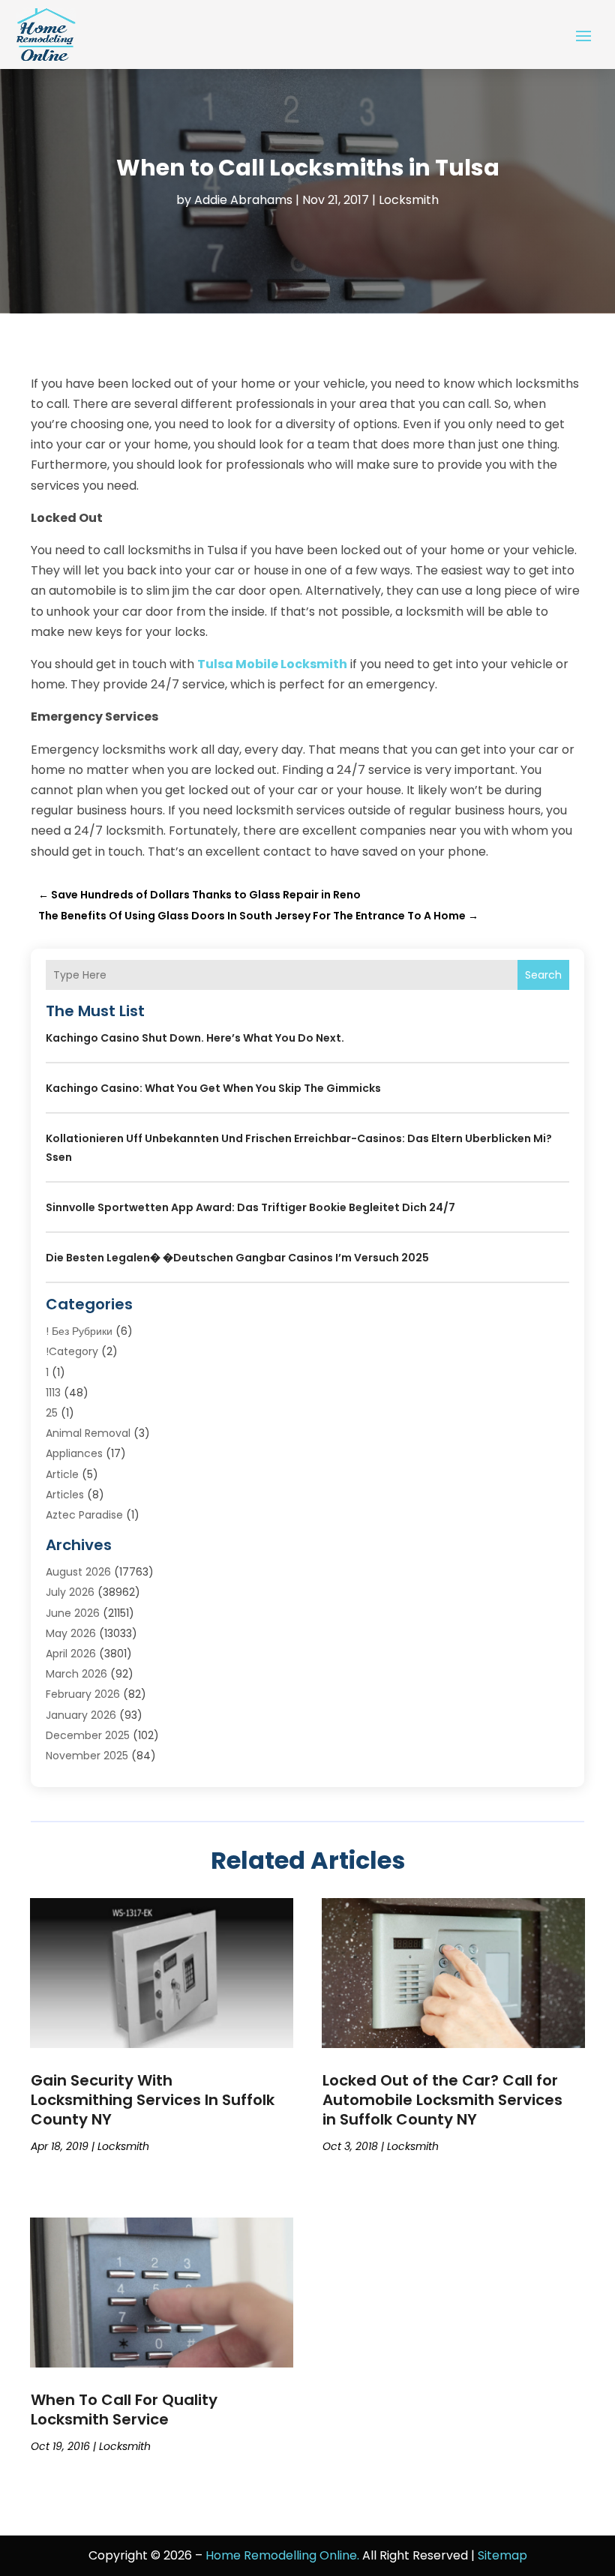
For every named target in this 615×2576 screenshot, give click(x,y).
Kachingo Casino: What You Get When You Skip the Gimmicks (213, 1088)
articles (65, 1495)
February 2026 (83, 1694)
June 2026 (73, 1613)
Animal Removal (88, 1433)
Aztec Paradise (84, 1515)
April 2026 (71, 1654)
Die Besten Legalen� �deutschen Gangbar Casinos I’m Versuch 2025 (237, 1258)
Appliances (74, 1453)
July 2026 (70, 1592)
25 (52, 1413)
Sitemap (502, 2555)
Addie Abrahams (243, 200)
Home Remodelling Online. (282, 2555)
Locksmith (409, 200)
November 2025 (87, 1756)
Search (543, 975)
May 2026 (71, 1633)
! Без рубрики (79, 1331)
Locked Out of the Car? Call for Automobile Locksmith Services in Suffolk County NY (442, 2100)
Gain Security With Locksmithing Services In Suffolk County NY (153, 2100)
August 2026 (78, 1572)
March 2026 (76, 1674)
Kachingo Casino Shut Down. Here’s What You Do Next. (195, 1038)
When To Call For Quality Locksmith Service (124, 2410)
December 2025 (88, 1735)
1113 (53, 1393)
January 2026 (81, 1715)
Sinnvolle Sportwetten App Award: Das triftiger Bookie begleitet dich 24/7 (250, 1207)
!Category (72, 1351)
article (62, 1474)
